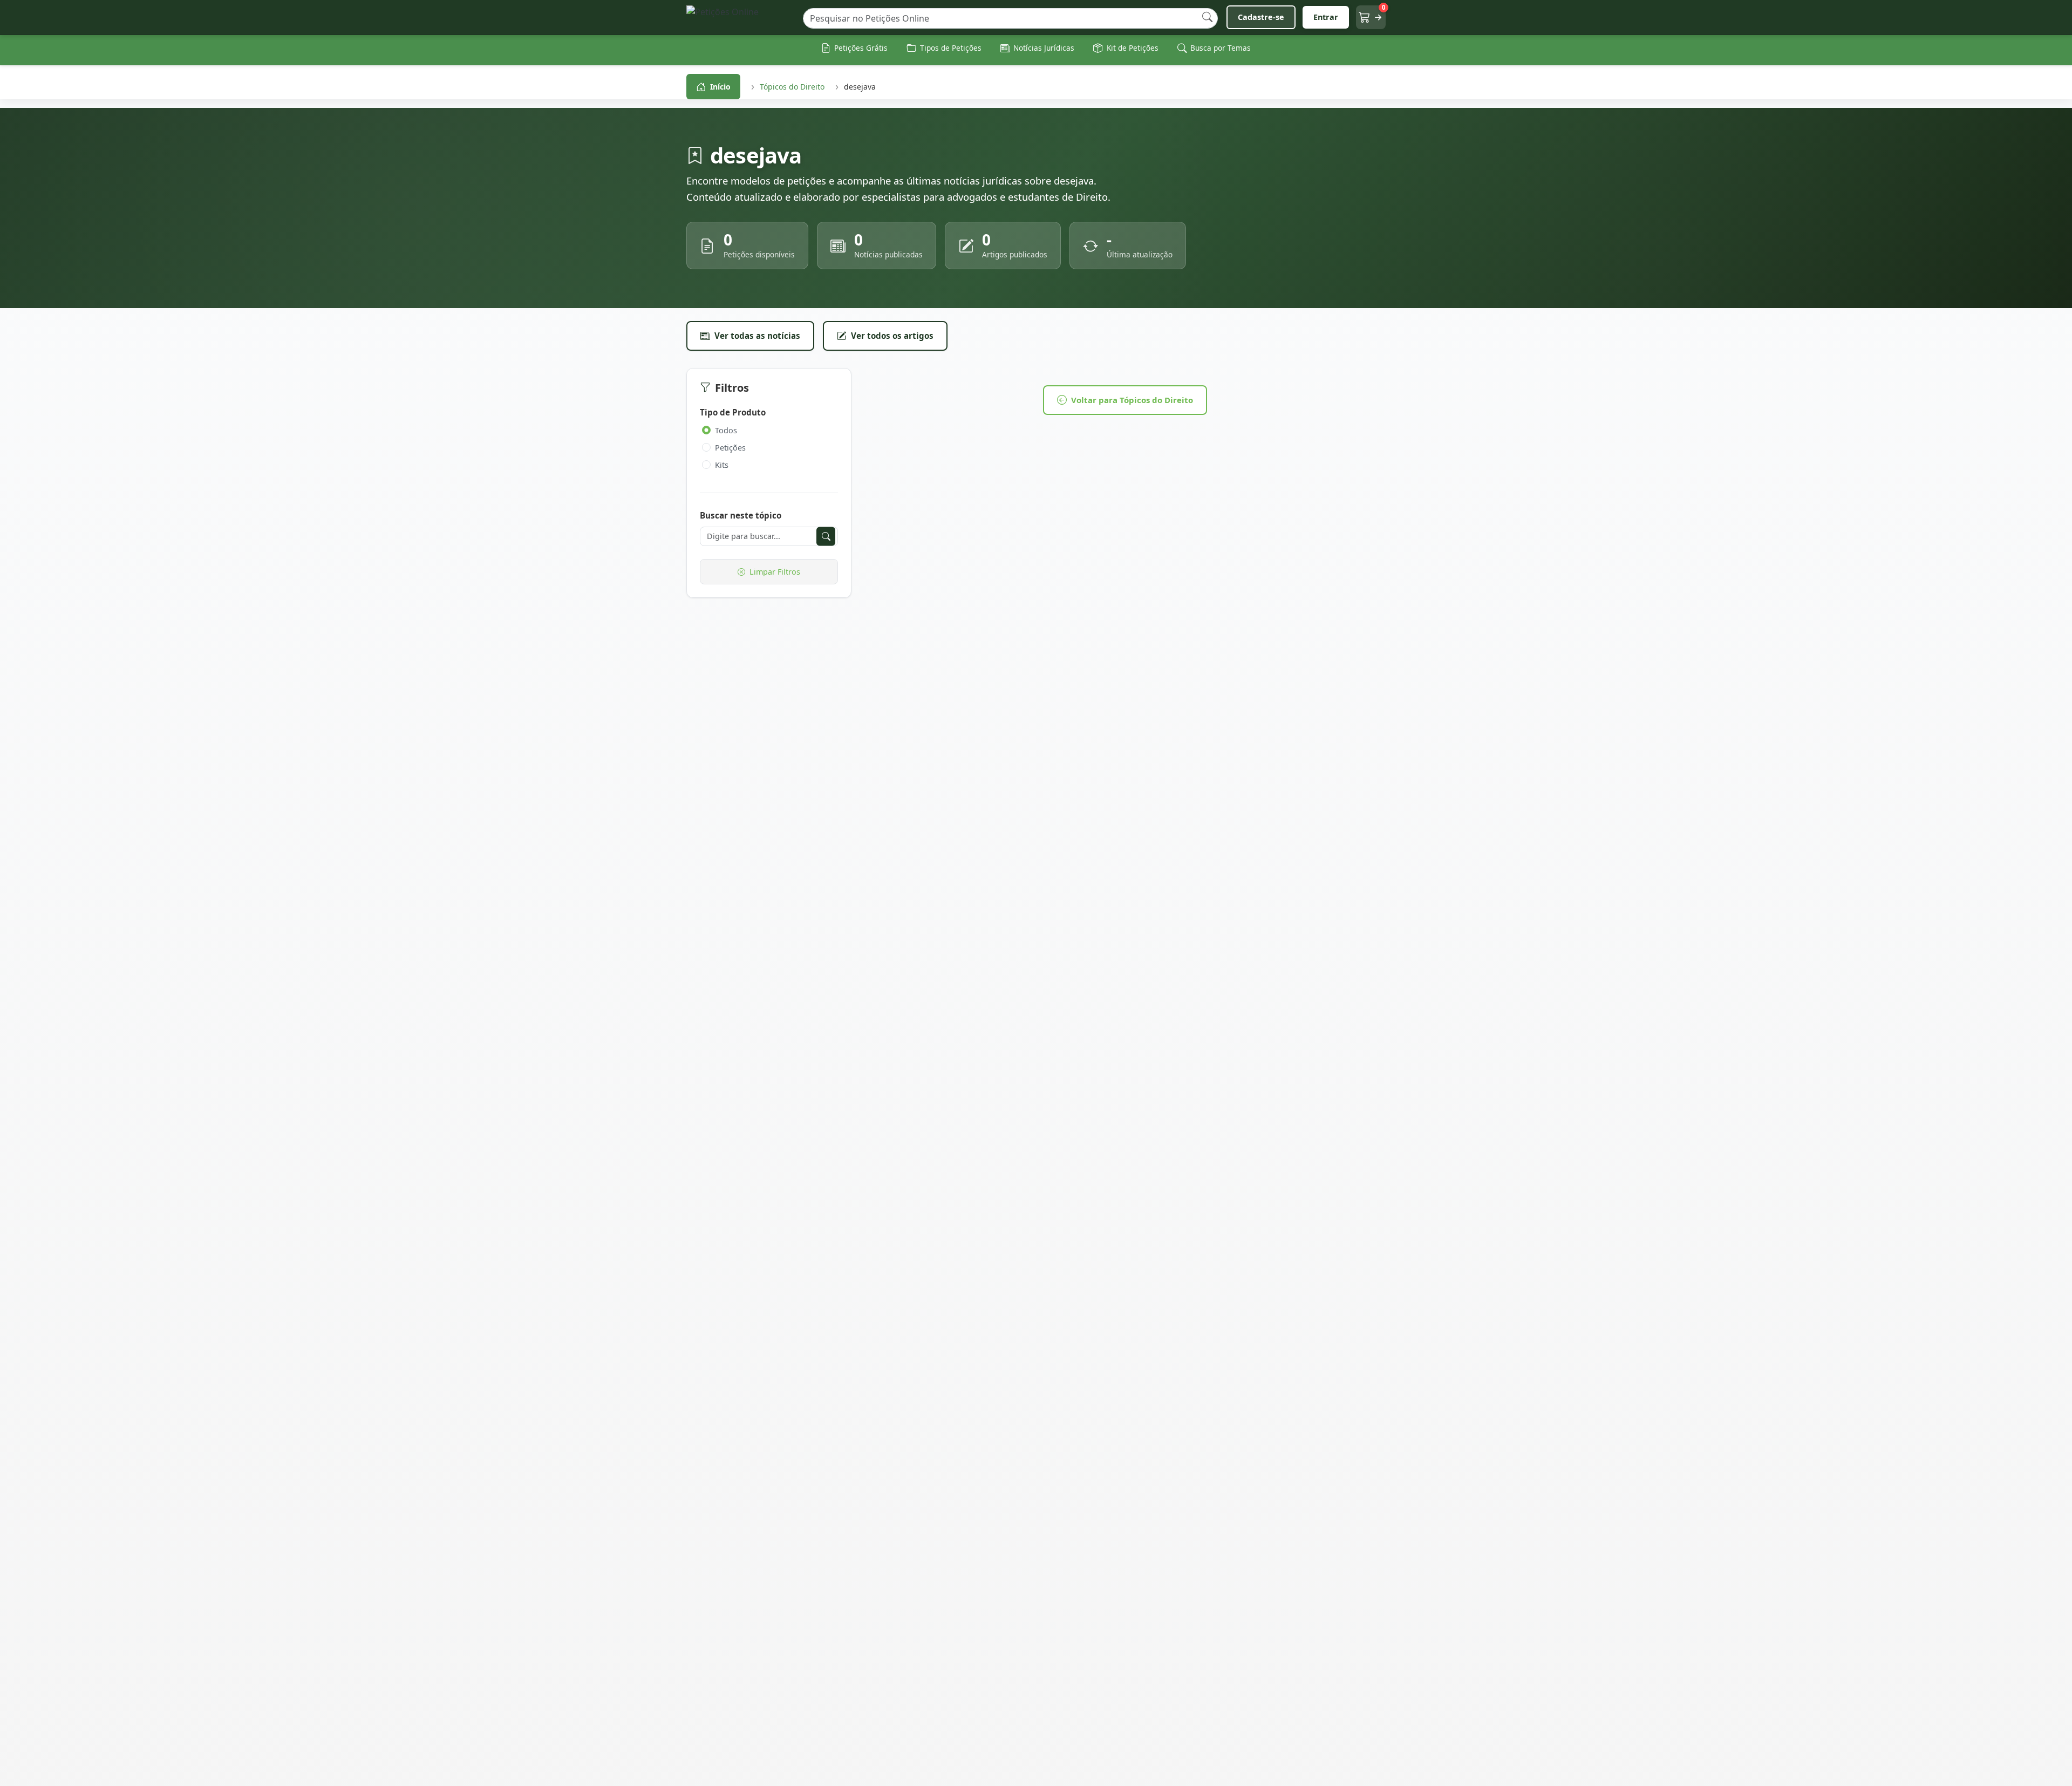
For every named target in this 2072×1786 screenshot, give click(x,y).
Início (720, 87)
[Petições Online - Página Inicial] (740, 18)
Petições (730, 448)
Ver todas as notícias (757, 336)
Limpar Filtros (775, 572)
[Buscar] (1207, 18)
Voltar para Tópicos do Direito (1132, 400)
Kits (722, 465)
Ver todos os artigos (892, 336)
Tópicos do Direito (792, 87)
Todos (726, 430)
